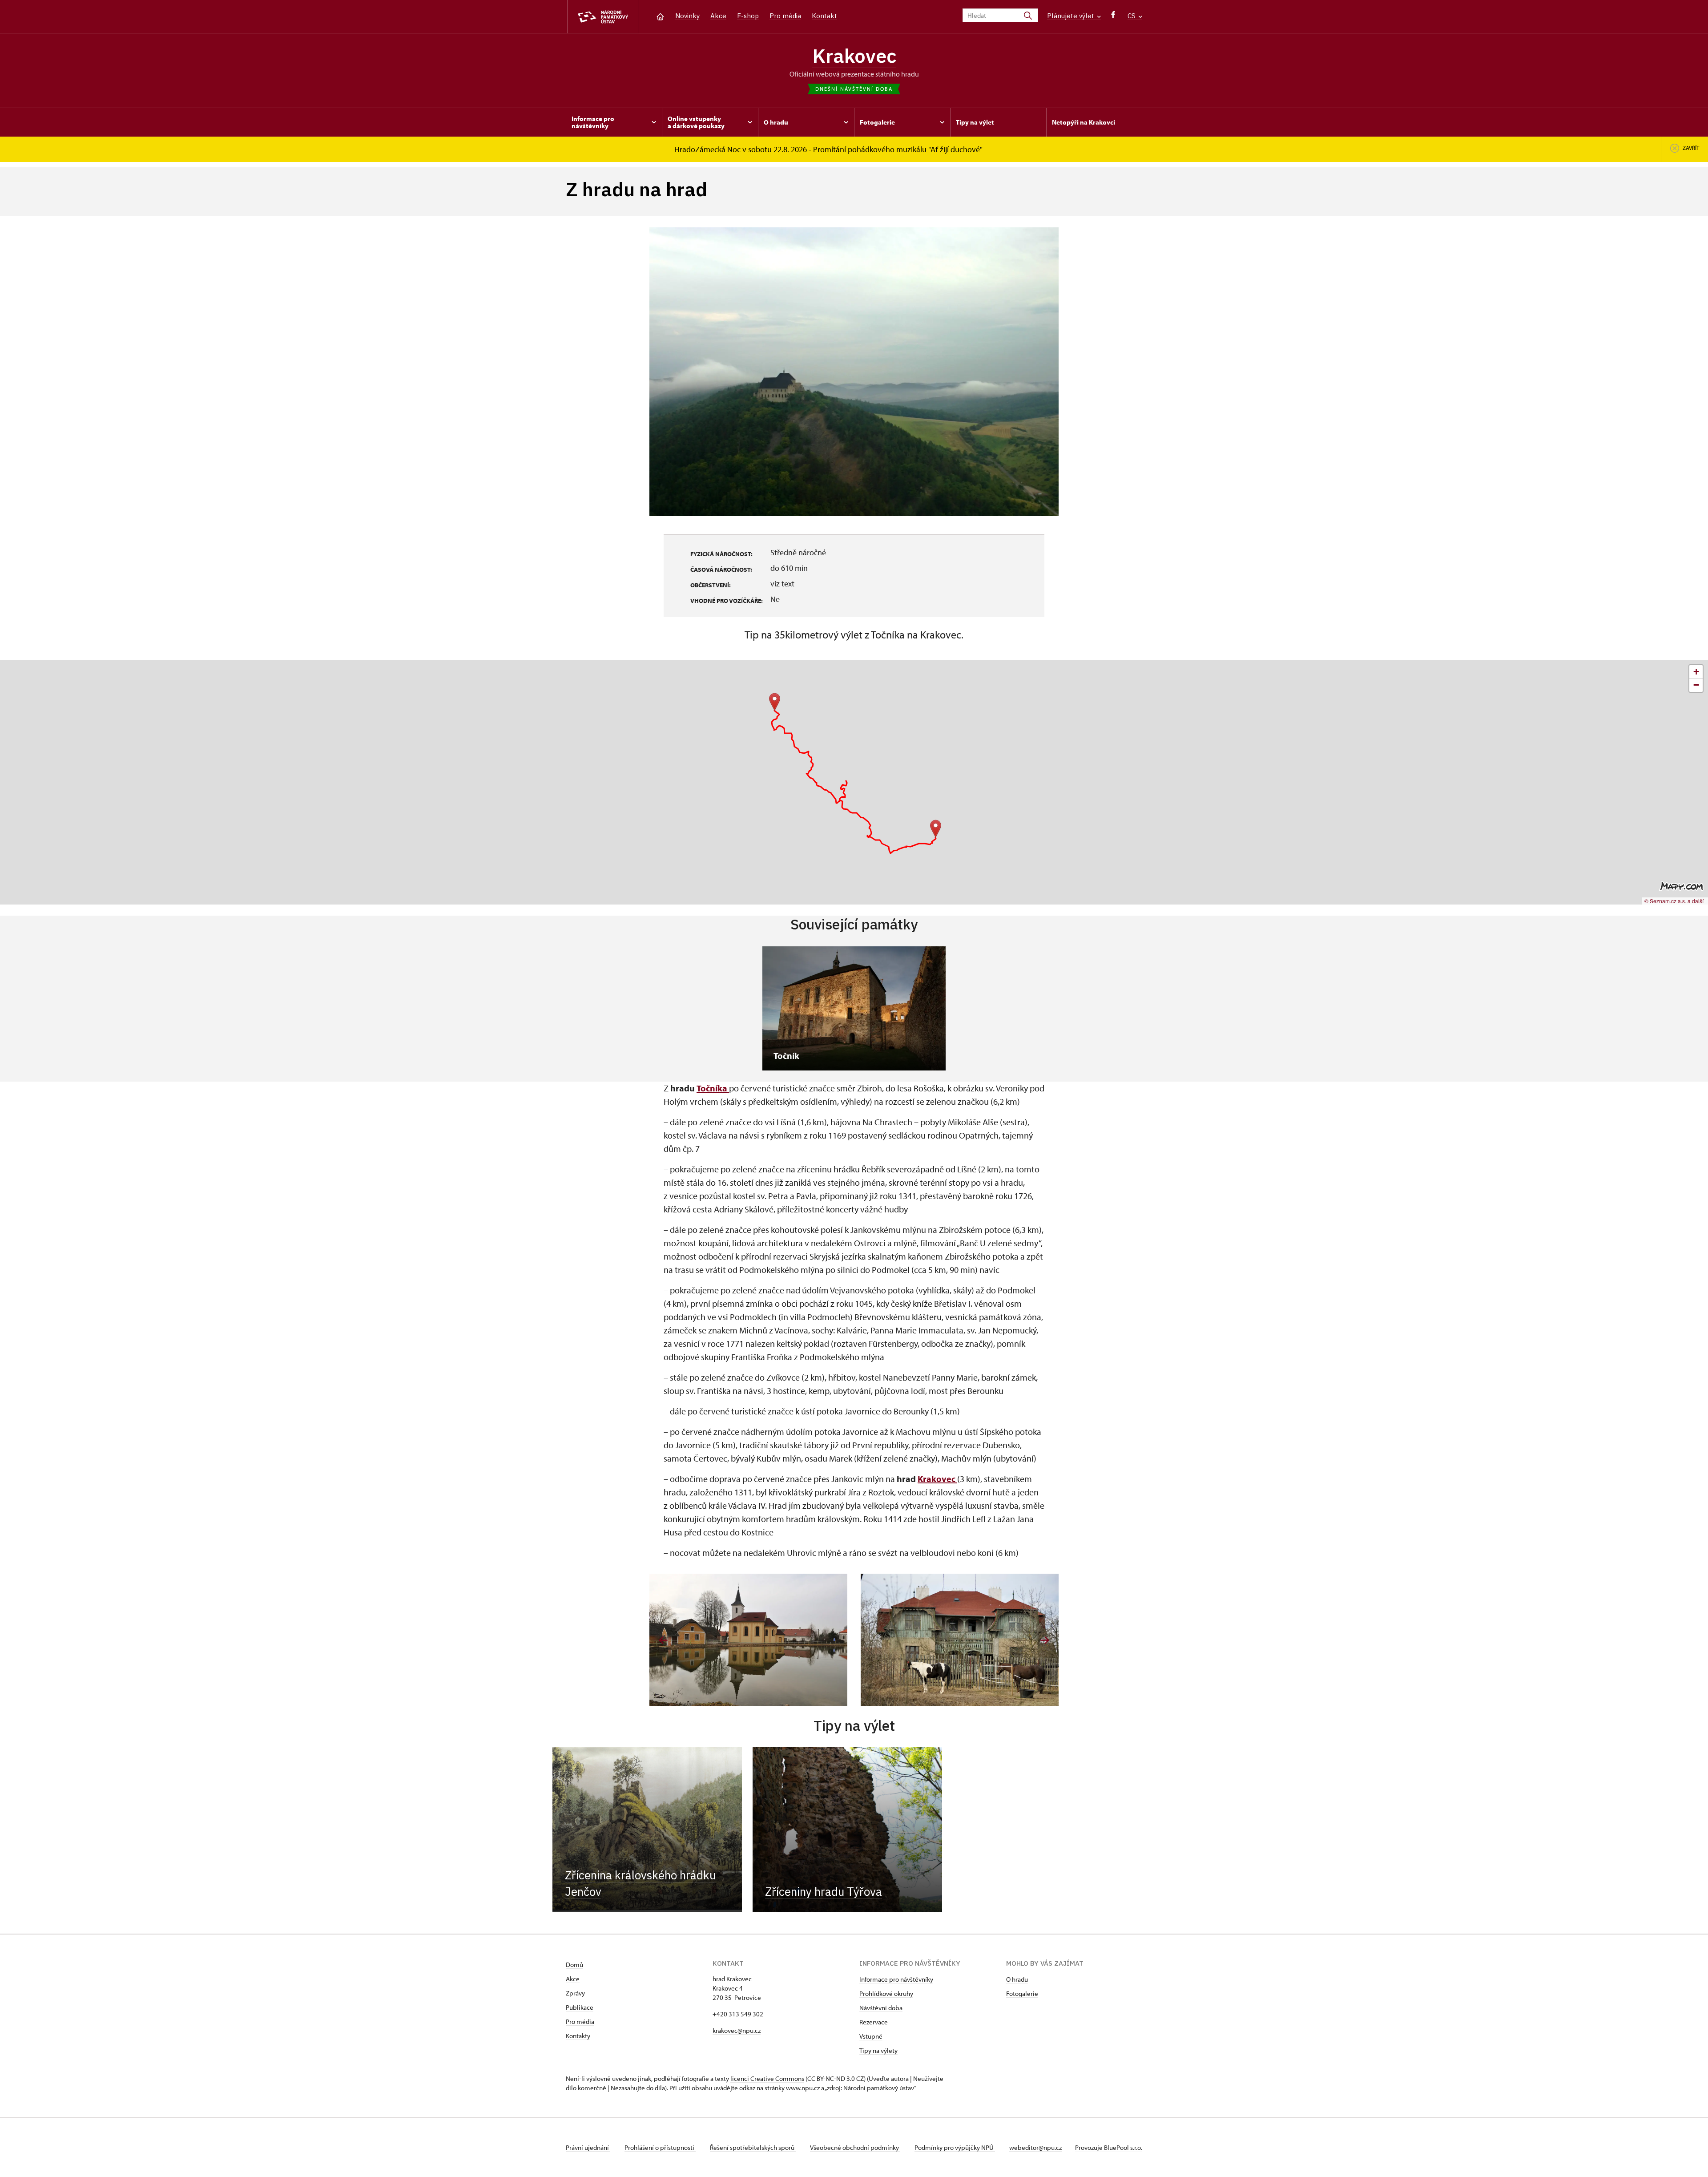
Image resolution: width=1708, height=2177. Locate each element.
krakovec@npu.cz (737, 2030)
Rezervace (874, 2022)
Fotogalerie (1022, 1993)
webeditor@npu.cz (1035, 2147)
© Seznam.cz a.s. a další (1674, 901)
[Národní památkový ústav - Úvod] (603, 17)
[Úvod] (660, 16)
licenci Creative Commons (767, 2078)
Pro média (785, 16)
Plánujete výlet (1072, 16)
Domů (574, 1965)
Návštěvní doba (881, 2008)
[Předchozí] (663, 1640)
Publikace (580, 2007)
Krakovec (854, 56)
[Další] (1045, 1640)
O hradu (1017, 1979)
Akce (718, 16)
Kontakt (824, 16)
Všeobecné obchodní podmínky (855, 2147)
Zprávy (575, 1993)
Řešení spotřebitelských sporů (753, 2147)
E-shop (748, 16)
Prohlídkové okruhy (886, 1993)
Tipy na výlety (878, 2050)
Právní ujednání (588, 2147)
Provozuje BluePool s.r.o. (1109, 2147)
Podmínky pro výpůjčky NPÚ (955, 2147)
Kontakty (578, 2036)
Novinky (687, 16)
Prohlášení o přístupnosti (660, 2147)
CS (1132, 16)
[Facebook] (1113, 17)
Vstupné (871, 2036)
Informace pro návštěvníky (896, 1979)
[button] (936, 829)
